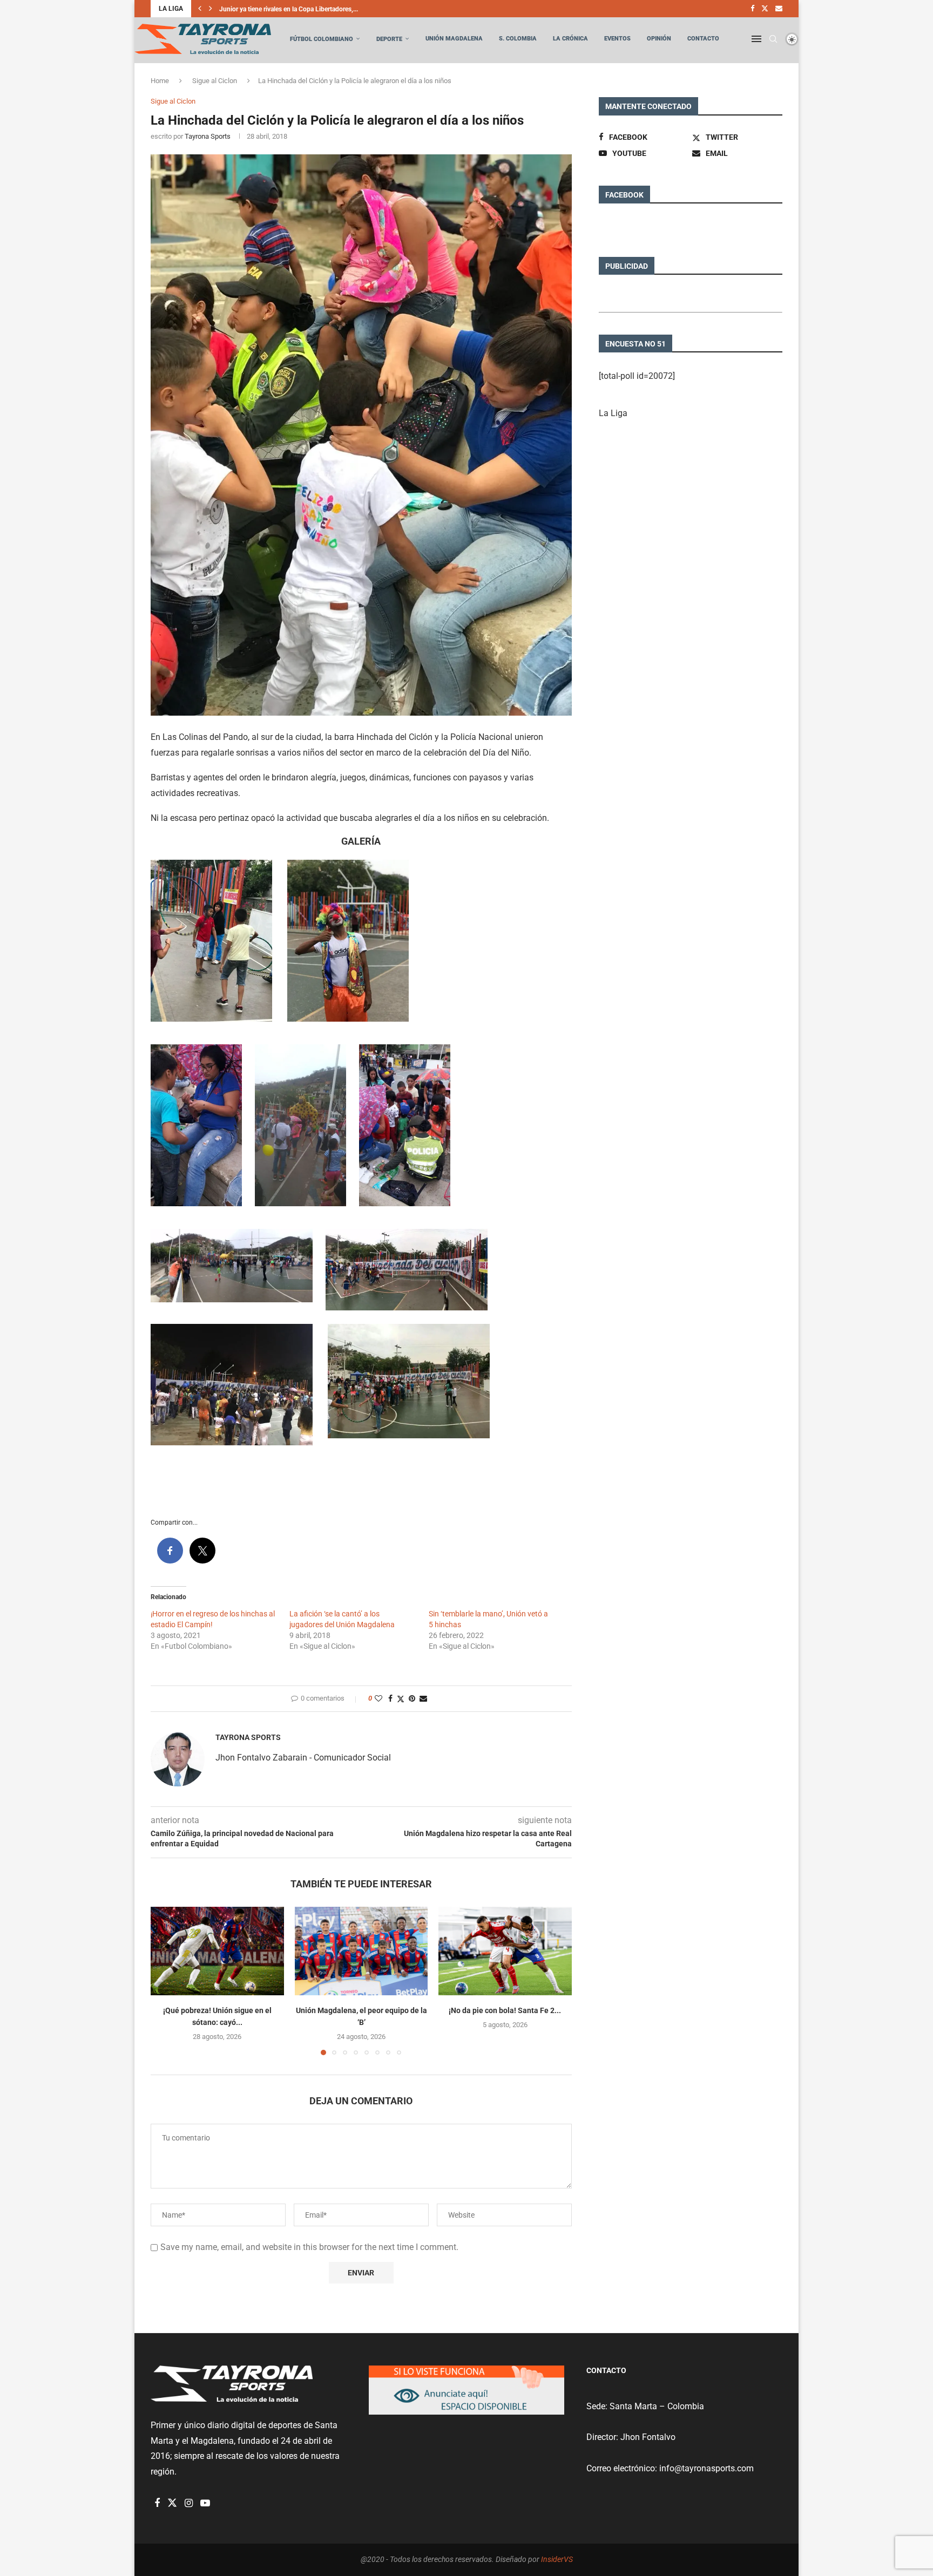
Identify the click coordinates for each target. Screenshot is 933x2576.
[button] (200, 9)
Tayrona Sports (208, 136)
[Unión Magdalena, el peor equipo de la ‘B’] (361, 1951)
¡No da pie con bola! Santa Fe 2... (505, 2010)
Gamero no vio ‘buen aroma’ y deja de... (275, 9)
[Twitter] (765, 9)
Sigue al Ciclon (215, 81)
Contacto (703, 39)
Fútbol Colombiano (322, 39)
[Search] (773, 39)
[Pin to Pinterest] (412, 1698)
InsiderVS (557, 2559)
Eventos (617, 39)
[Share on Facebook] (390, 1698)
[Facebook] (752, 9)
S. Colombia (518, 39)
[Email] (779, 9)
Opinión (659, 39)
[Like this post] (378, 1698)
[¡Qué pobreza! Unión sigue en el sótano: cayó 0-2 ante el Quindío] (217, 1951)
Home (160, 81)
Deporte (389, 39)
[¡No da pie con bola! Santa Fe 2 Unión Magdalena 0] (505, 1951)
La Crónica (570, 39)
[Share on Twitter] (401, 1699)
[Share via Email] (423, 1698)
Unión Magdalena (454, 39)
